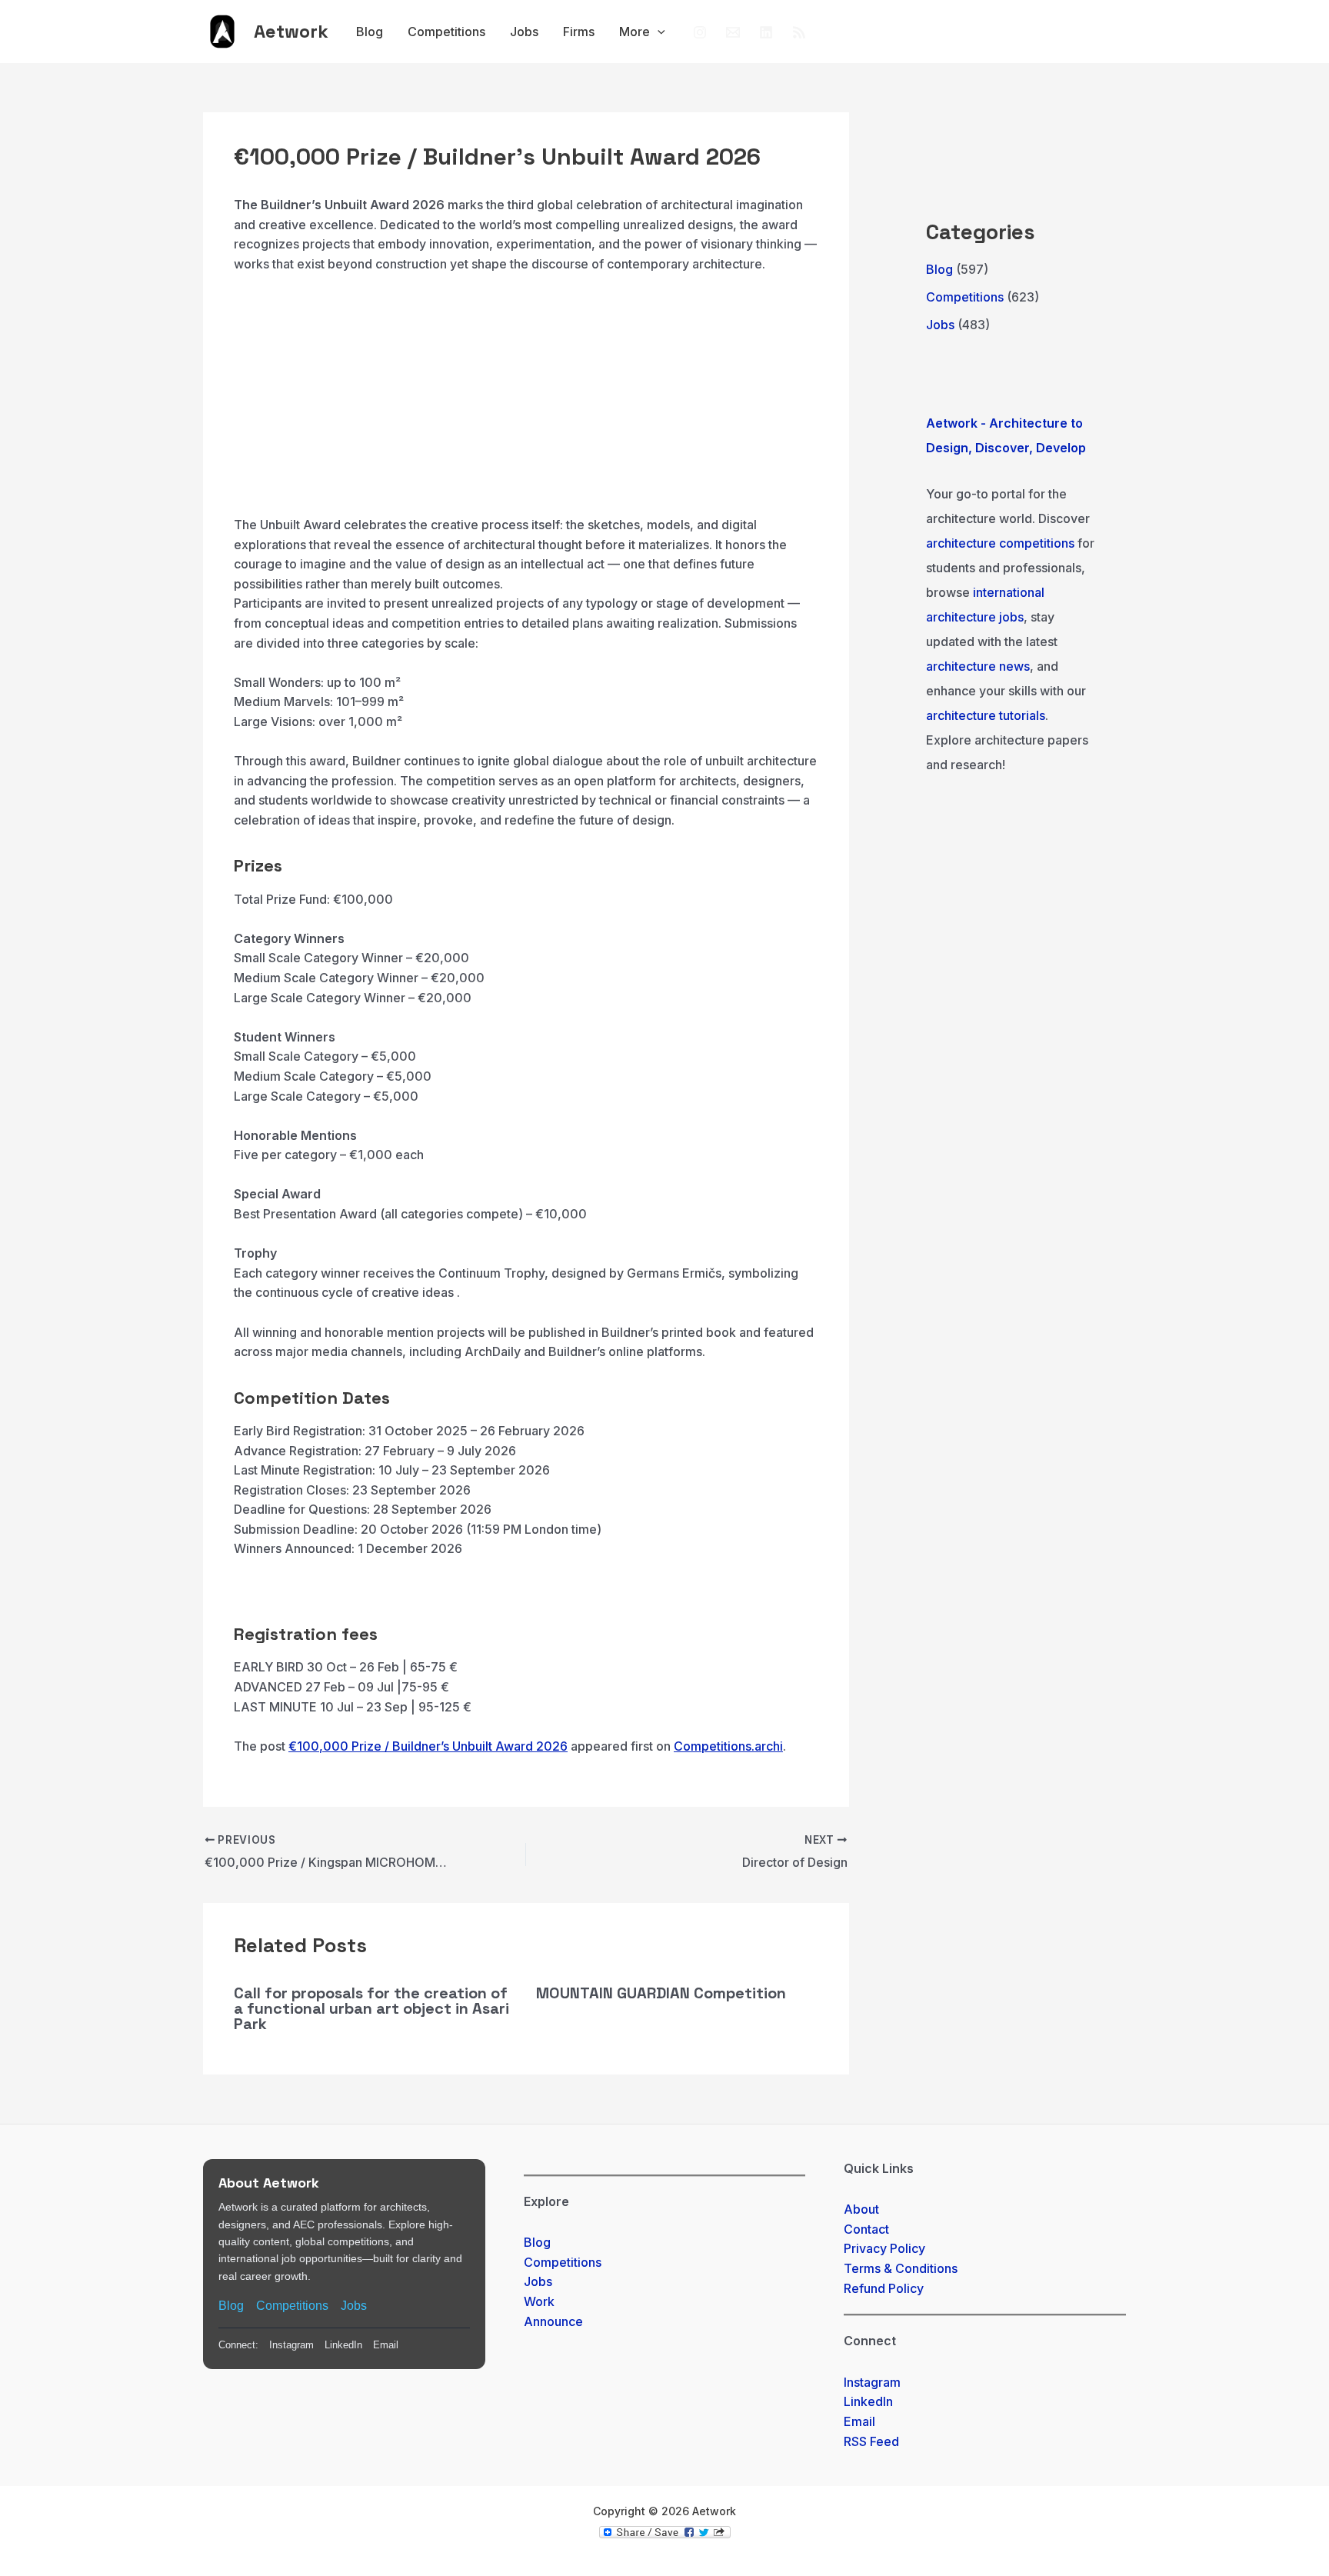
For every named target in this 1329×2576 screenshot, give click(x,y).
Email (386, 2345)
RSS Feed (871, 2441)
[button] (658, 32)
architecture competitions (1000, 543)
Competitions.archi (728, 1746)
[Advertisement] (526, 402)
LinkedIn (343, 2345)
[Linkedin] (766, 32)
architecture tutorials (986, 715)
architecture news (978, 666)
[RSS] (799, 32)
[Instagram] (700, 32)
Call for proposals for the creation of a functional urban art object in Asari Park (371, 2008)
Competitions (446, 32)
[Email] (733, 32)
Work (539, 2301)
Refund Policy (884, 2288)
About (861, 2209)
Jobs (524, 32)
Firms (579, 32)
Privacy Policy (884, 2248)
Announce (553, 2321)
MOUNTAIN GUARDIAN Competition (661, 1993)
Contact (866, 2229)
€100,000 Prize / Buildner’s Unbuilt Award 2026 (428, 1746)
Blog (370, 32)
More (635, 32)
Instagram (291, 2345)
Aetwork (291, 31)
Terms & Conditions (901, 2268)
